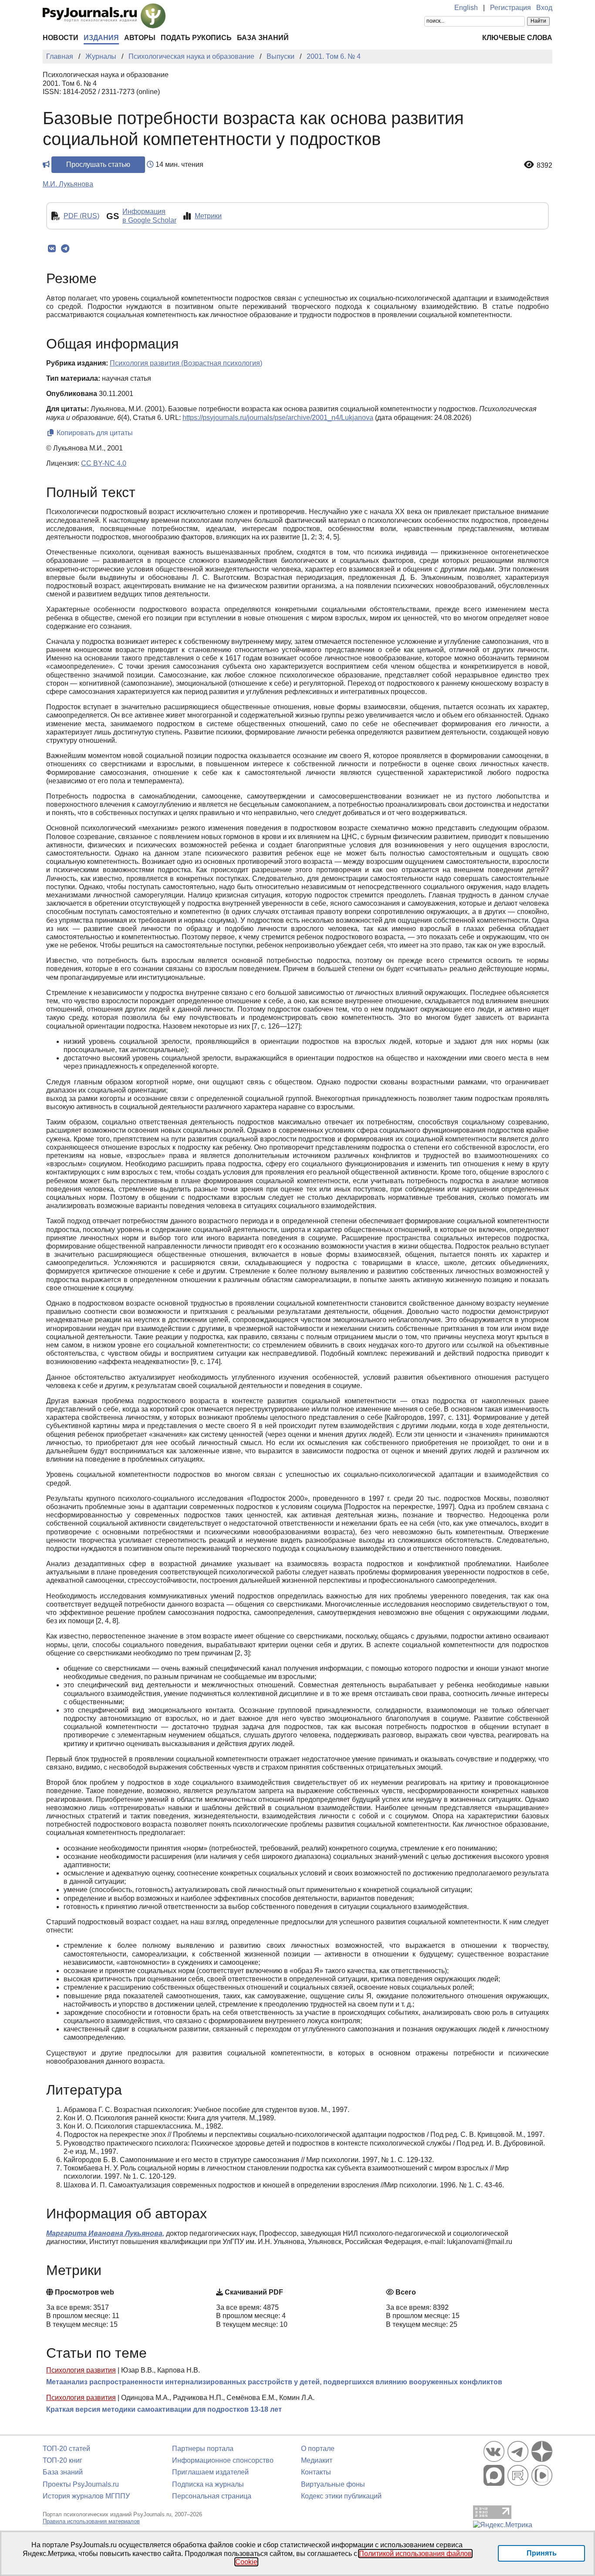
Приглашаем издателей (210, 2472)
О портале (318, 2449)
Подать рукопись (196, 38)
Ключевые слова (517, 38)
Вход (544, 8)
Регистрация (510, 8)
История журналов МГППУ (86, 2496)
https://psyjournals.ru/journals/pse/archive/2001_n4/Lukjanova (278, 418)
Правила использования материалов (91, 2521)
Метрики (208, 216)
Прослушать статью (98, 164)
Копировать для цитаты (94, 433)
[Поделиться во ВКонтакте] (52, 249)
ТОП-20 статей (66, 2449)
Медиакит (317, 2460)
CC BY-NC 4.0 (104, 463)
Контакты (316, 2472)
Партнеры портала (203, 2449)
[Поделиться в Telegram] (65, 249)
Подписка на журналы (208, 2484)
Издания (101, 38)
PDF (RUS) (81, 216)
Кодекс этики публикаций (341, 2496)
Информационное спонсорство (223, 2460)
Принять (542, 2553)
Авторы (140, 38)
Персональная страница (212, 2496)
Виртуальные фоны (333, 2484)
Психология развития (81, 2370)
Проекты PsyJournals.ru (81, 2484)
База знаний (263, 38)
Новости (61, 38)
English (466, 8)
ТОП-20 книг (63, 2460)
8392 (544, 165)
